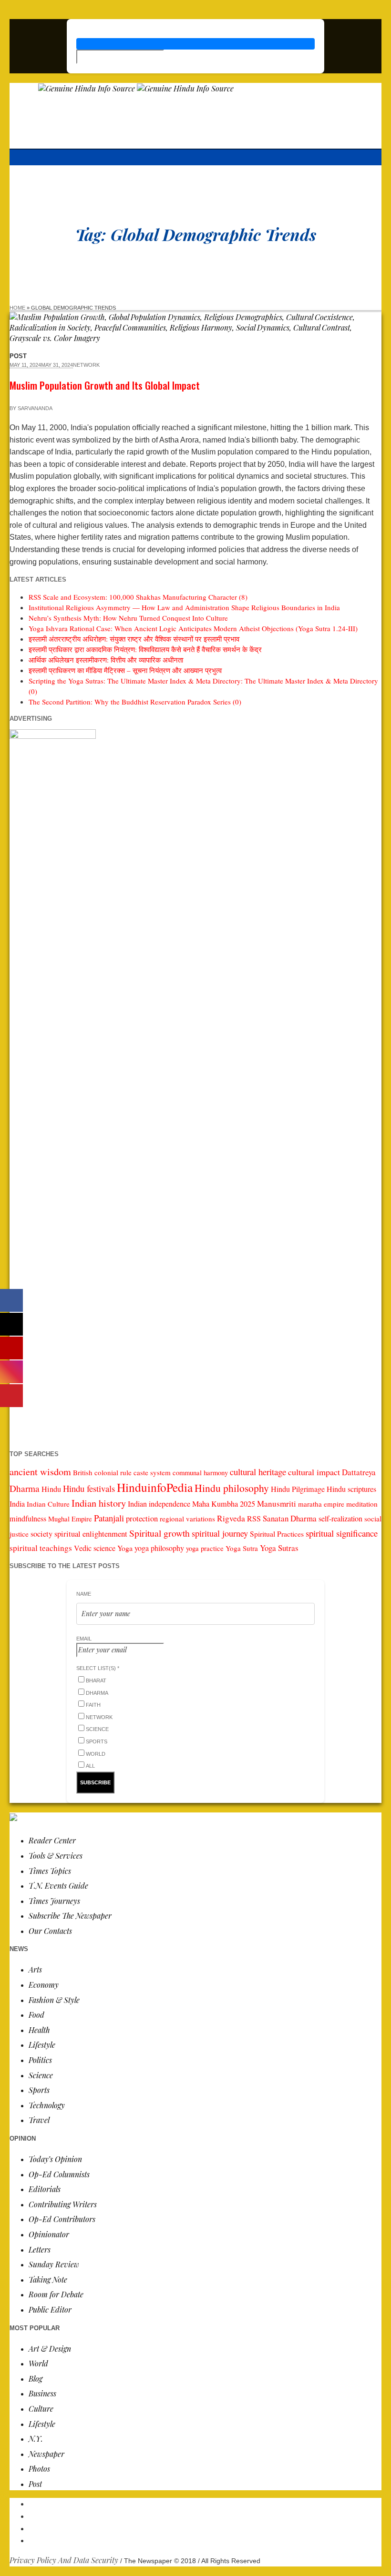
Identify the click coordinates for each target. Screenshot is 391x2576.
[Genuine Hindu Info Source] (136, 88)
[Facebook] (205, 2503)
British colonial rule (102, 1472)
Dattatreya (359, 1472)
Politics (40, 2060)
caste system (152, 1472)
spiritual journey (220, 1533)
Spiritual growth (159, 1533)
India (17, 1504)
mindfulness (28, 1519)
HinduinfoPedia (155, 1487)
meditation (362, 1504)
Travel (39, 2120)
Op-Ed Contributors (62, 2219)
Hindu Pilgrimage (298, 1489)
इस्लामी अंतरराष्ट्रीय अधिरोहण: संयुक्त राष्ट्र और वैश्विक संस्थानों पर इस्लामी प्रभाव (134, 639)
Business (42, 2393)
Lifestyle (42, 2045)
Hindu (51, 1489)
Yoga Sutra (242, 1548)
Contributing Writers (63, 2204)
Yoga (125, 1548)
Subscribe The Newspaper (70, 1916)
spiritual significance (342, 1533)
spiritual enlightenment (91, 1534)
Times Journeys (54, 1901)
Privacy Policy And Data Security (64, 2560)
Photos (39, 2469)
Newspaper (46, 2454)
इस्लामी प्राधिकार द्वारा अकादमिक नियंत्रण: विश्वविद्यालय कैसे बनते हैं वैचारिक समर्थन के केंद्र (145, 649)
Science (41, 2075)
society (41, 1534)
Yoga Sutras (279, 1548)
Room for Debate (56, 2294)
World (38, 2363)
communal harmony (200, 1473)
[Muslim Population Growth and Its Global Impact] (195, 338)
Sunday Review (54, 2264)
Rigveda (231, 1518)
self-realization (340, 1519)
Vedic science (95, 1548)
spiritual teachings (41, 1548)
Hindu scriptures (351, 1489)
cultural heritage (258, 1472)
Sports (39, 2090)
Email (84, 1639)
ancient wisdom (40, 1472)
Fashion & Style (54, 2000)
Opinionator (49, 2234)
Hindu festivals (89, 1488)
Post (35, 2484)
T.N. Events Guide (58, 1886)
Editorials (45, 2189)
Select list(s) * (98, 1668)
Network (86, 365)
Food (36, 2015)
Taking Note (48, 2279)
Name (84, 1594)
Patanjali (109, 1518)
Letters (40, 2249)
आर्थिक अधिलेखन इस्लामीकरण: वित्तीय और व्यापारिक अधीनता (106, 660)
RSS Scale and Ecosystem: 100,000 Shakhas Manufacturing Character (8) (138, 597)
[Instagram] (205, 2528)
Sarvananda (35, 408)
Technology (47, 2105)
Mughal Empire (70, 1519)
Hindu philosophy (232, 1488)
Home (17, 308)
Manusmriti (277, 1504)
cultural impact (314, 1472)
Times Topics (50, 1871)
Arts (35, 1969)
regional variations (187, 1519)
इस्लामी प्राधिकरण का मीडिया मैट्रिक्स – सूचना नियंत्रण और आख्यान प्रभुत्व (125, 670)
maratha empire (321, 1504)
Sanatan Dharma (290, 1518)
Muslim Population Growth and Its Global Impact (105, 385)
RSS (254, 1519)
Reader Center (52, 1840)
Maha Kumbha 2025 (224, 1504)
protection (142, 1518)
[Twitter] (205, 2540)
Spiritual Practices (277, 1534)
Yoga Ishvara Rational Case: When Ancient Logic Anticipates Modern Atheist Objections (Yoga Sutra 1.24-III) (193, 628)
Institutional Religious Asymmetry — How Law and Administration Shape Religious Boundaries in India (184, 607)
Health (39, 2030)
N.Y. (36, 2439)
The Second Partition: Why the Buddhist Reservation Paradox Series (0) (135, 702)
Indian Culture (48, 1504)
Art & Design (50, 2349)
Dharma (25, 1488)
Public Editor (50, 2309)
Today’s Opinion (55, 2159)
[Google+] (205, 2516)
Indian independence (159, 1504)
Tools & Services (56, 1856)
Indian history (99, 1503)
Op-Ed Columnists (59, 2174)
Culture (41, 2409)
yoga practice (205, 1548)
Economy (44, 1985)
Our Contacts (50, 1931)
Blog (36, 2379)
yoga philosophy (159, 1548)
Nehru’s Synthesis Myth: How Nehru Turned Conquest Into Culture (128, 618)
